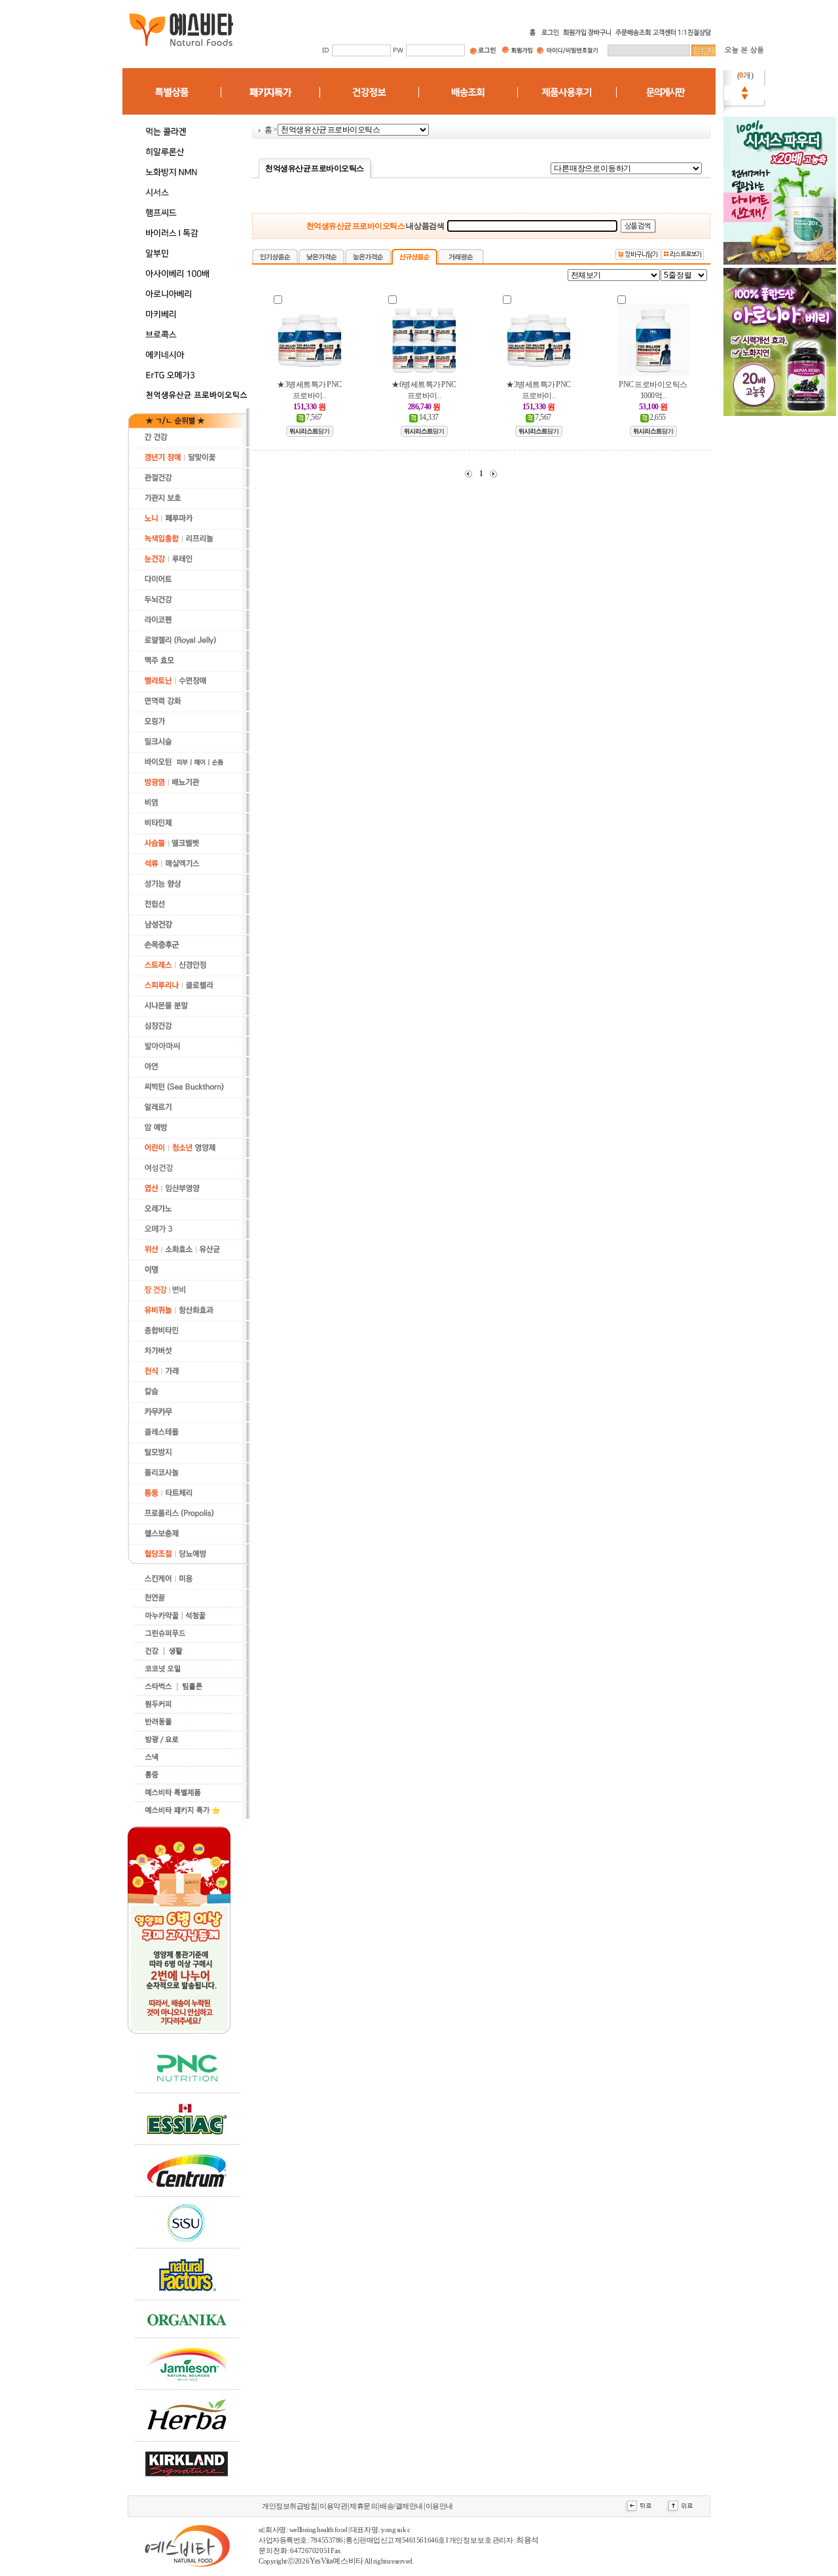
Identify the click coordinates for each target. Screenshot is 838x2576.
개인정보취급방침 (289, 2506)
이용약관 (333, 2506)
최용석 (527, 2540)
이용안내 (439, 2506)
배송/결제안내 (401, 2506)
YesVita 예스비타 (336, 2561)
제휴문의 (363, 2506)
